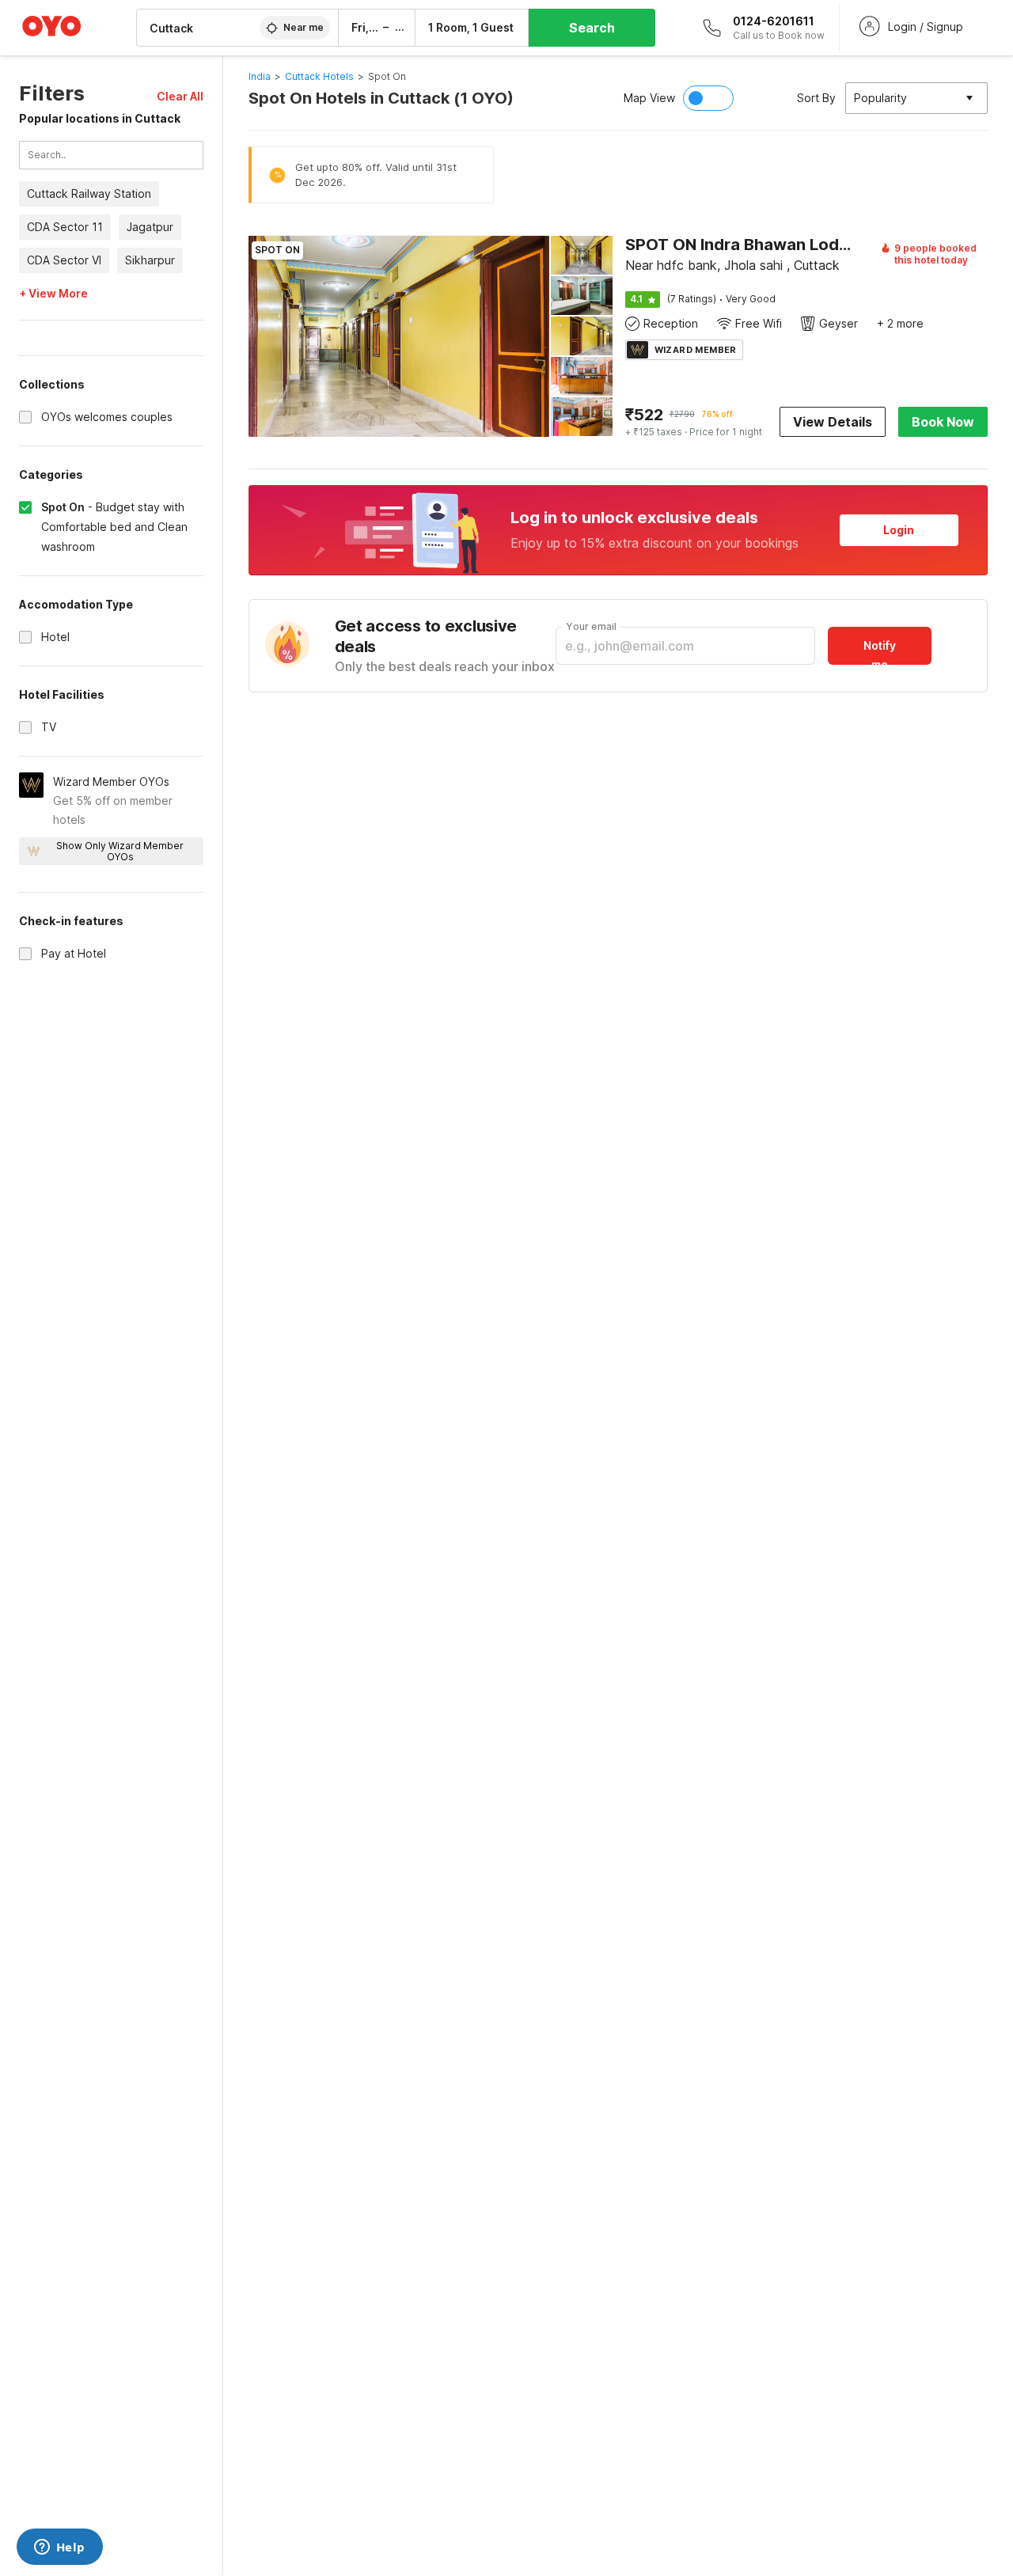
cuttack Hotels (319, 76)
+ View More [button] (53, 294)
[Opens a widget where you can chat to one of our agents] (59, 2548)
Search (592, 28)
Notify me (880, 652)
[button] (180, 96)
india (260, 76)
